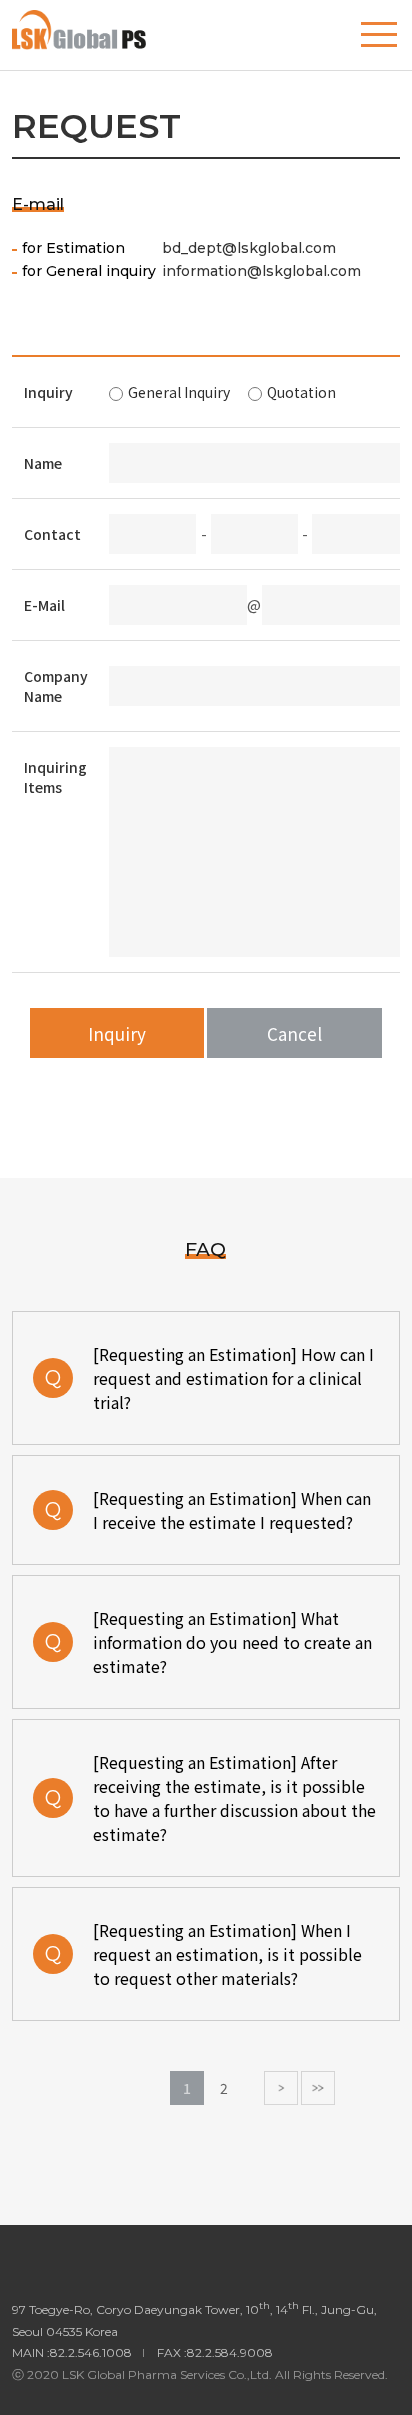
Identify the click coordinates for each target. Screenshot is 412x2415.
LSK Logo (104, 30)
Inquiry (117, 1033)
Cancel (294, 1033)
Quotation (301, 392)
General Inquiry (179, 392)
